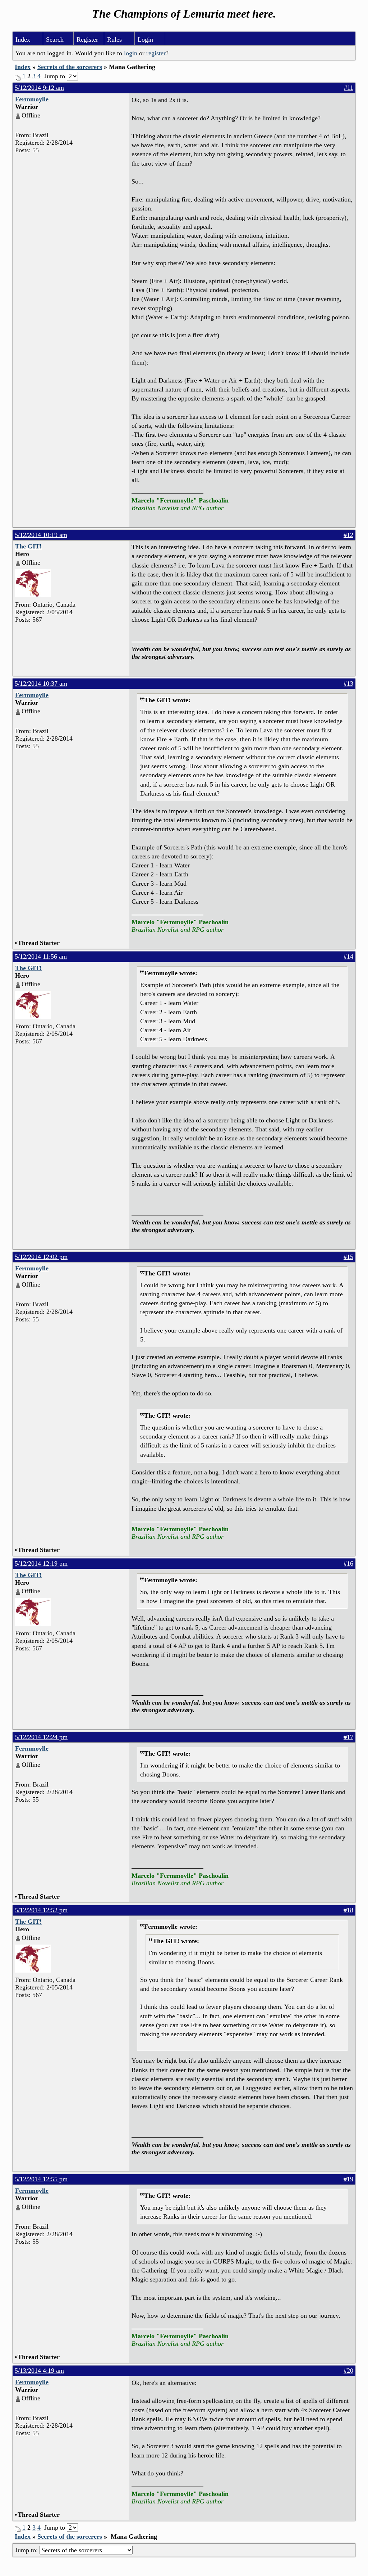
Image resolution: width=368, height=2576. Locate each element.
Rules (114, 40)
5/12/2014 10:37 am (41, 684)
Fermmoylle (32, 99)
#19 (348, 2179)
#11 (349, 88)
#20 (348, 2371)
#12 (348, 535)
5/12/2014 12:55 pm (41, 2179)
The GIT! (28, 546)
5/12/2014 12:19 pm (41, 1563)
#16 (348, 1563)
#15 (348, 1257)
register (156, 53)
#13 (348, 684)
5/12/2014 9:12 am (39, 88)
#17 (348, 1737)
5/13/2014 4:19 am (39, 2371)
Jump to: (27, 2550)
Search (55, 40)
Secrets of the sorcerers (70, 67)
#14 (348, 956)
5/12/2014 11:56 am (41, 956)
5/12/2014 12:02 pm (41, 1257)
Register (87, 40)
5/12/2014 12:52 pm (41, 1910)
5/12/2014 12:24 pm (41, 1737)
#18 (348, 1910)
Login (145, 40)
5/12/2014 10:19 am (41, 535)
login (131, 53)
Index (23, 40)
